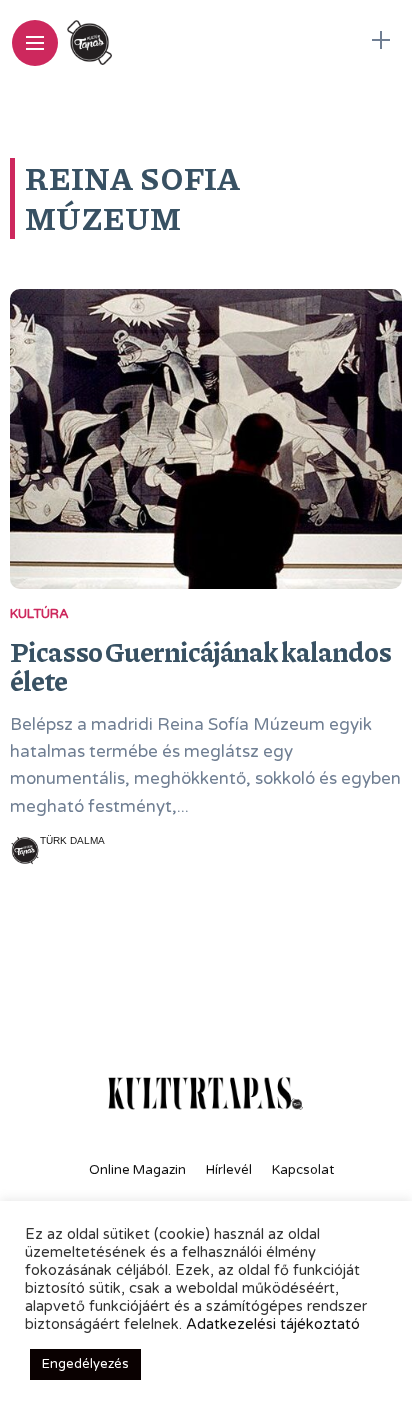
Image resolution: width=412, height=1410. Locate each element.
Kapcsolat (303, 1170)
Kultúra (39, 614)
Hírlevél (229, 1170)
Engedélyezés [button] (85, 1364)
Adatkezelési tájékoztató (273, 1324)
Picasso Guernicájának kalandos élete (200, 666)
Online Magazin (137, 1170)
